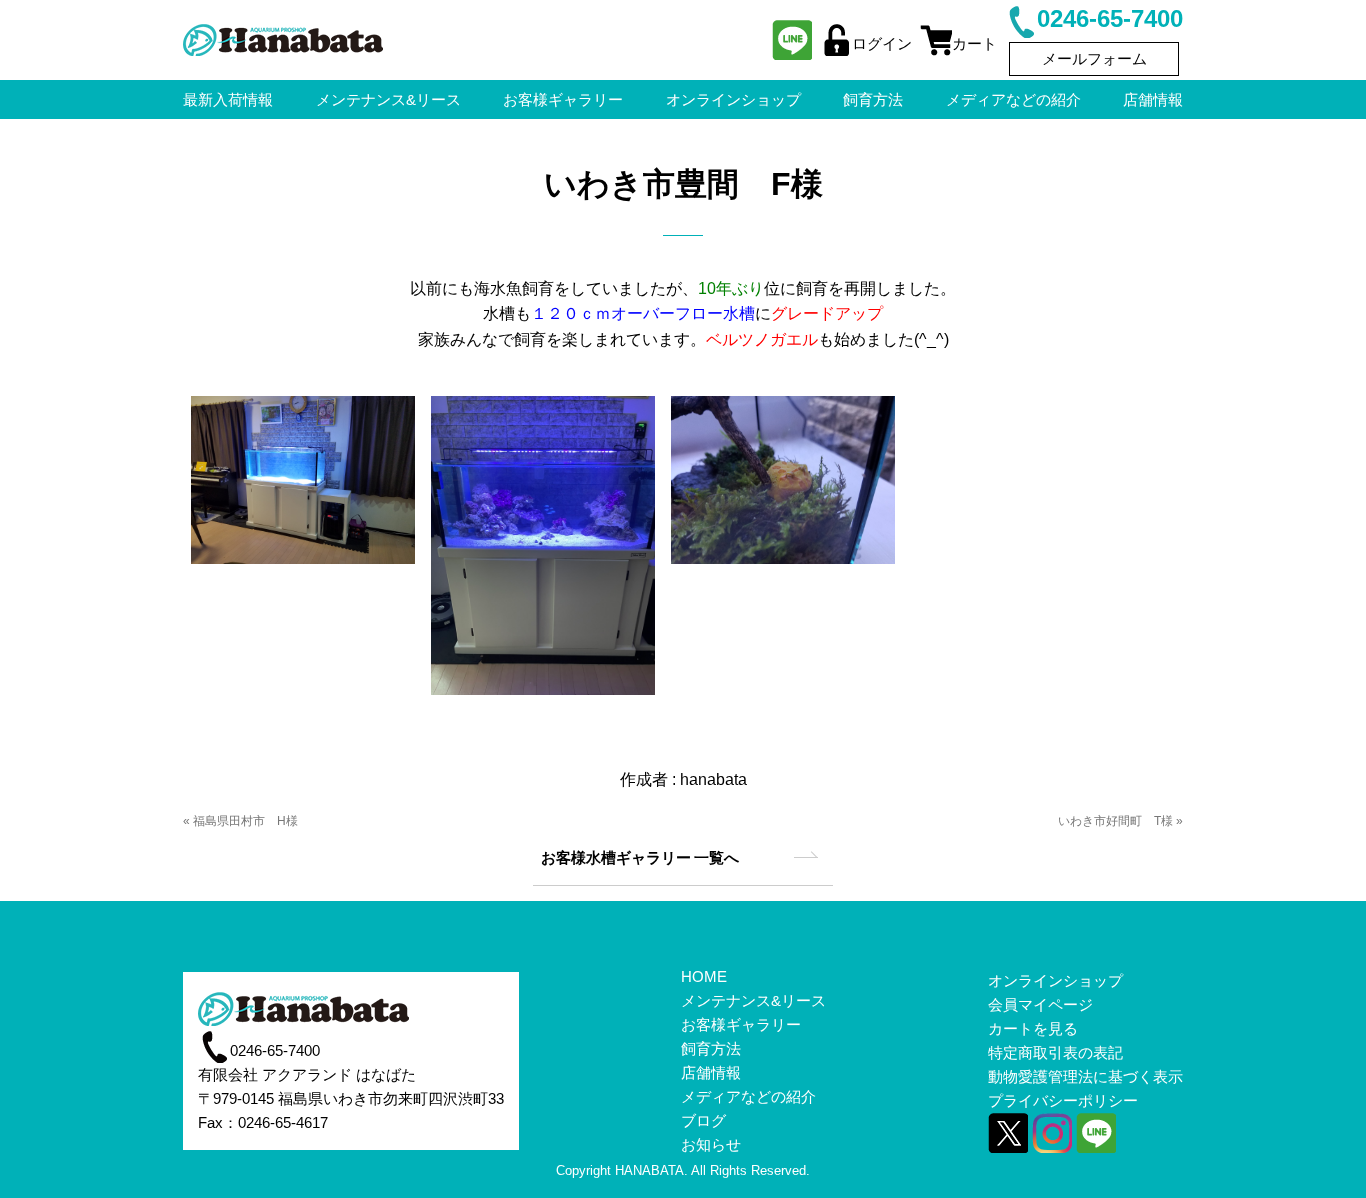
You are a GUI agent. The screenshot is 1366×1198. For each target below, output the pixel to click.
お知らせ (711, 1144)
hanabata (713, 779)
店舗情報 (1153, 99)
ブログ (703, 1120)
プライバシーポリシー (1063, 1100)
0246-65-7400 (1110, 18)
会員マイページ (1040, 1004)
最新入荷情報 (228, 99)
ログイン (882, 43)
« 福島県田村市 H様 (240, 821)
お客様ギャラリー (563, 99)
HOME (704, 976)
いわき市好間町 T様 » (1120, 821)
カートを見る (1033, 1028)
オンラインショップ (733, 99)
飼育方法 (873, 99)
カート (974, 43)
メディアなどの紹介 (1013, 99)
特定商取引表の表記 (1055, 1052)
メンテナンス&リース (388, 99)
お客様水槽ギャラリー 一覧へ (640, 857)
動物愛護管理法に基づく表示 (1085, 1076)
